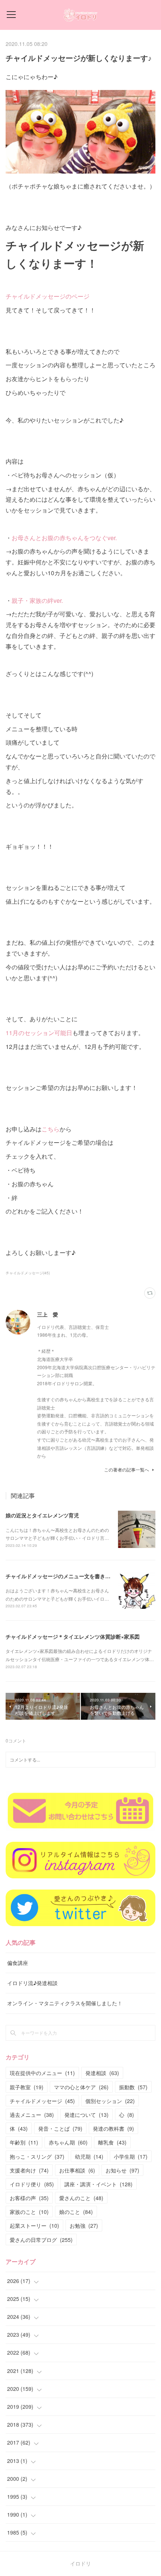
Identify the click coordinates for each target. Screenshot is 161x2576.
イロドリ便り (32, 2184)
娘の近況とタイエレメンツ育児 (42, 1515)
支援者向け (29, 2170)
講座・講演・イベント (98, 2184)
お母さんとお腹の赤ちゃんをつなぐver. (64, 538)
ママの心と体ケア (81, 2087)
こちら (51, 1129)
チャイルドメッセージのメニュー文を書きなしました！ (71, 1576)
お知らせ (122, 2170)
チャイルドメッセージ (42, 2101)
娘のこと (76, 2212)
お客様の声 (29, 2198)
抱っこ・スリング (37, 2156)
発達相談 (102, 2073)
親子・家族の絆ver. (37, 600)
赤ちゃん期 (68, 2142)
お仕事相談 (77, 2170)
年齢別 (24, 2142)
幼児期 (89, 2156)
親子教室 (27, 2087)
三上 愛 (48, 1314)
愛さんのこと (81, 2198)
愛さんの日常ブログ (41, 2240)
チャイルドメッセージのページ (48, 296)
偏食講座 (18, 1963)
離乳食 (112, 2142)
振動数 (133, 2087)
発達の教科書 (113, 2128)
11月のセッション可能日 (39, 1033)
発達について (86, 2115)
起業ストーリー (34, 2225)
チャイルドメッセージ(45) (28, 1273)
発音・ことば (60, 2128)
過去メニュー (32, 2115)
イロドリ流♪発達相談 (32, 1983)
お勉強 (84, 2225)
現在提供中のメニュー (42, 2073)
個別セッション (110, 2101)
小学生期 (131, 2156)
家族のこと (29, 2212)
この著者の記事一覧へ (127, 1469)
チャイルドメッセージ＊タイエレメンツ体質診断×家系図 (73, 1636)
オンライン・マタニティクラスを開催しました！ (65, 2003)
